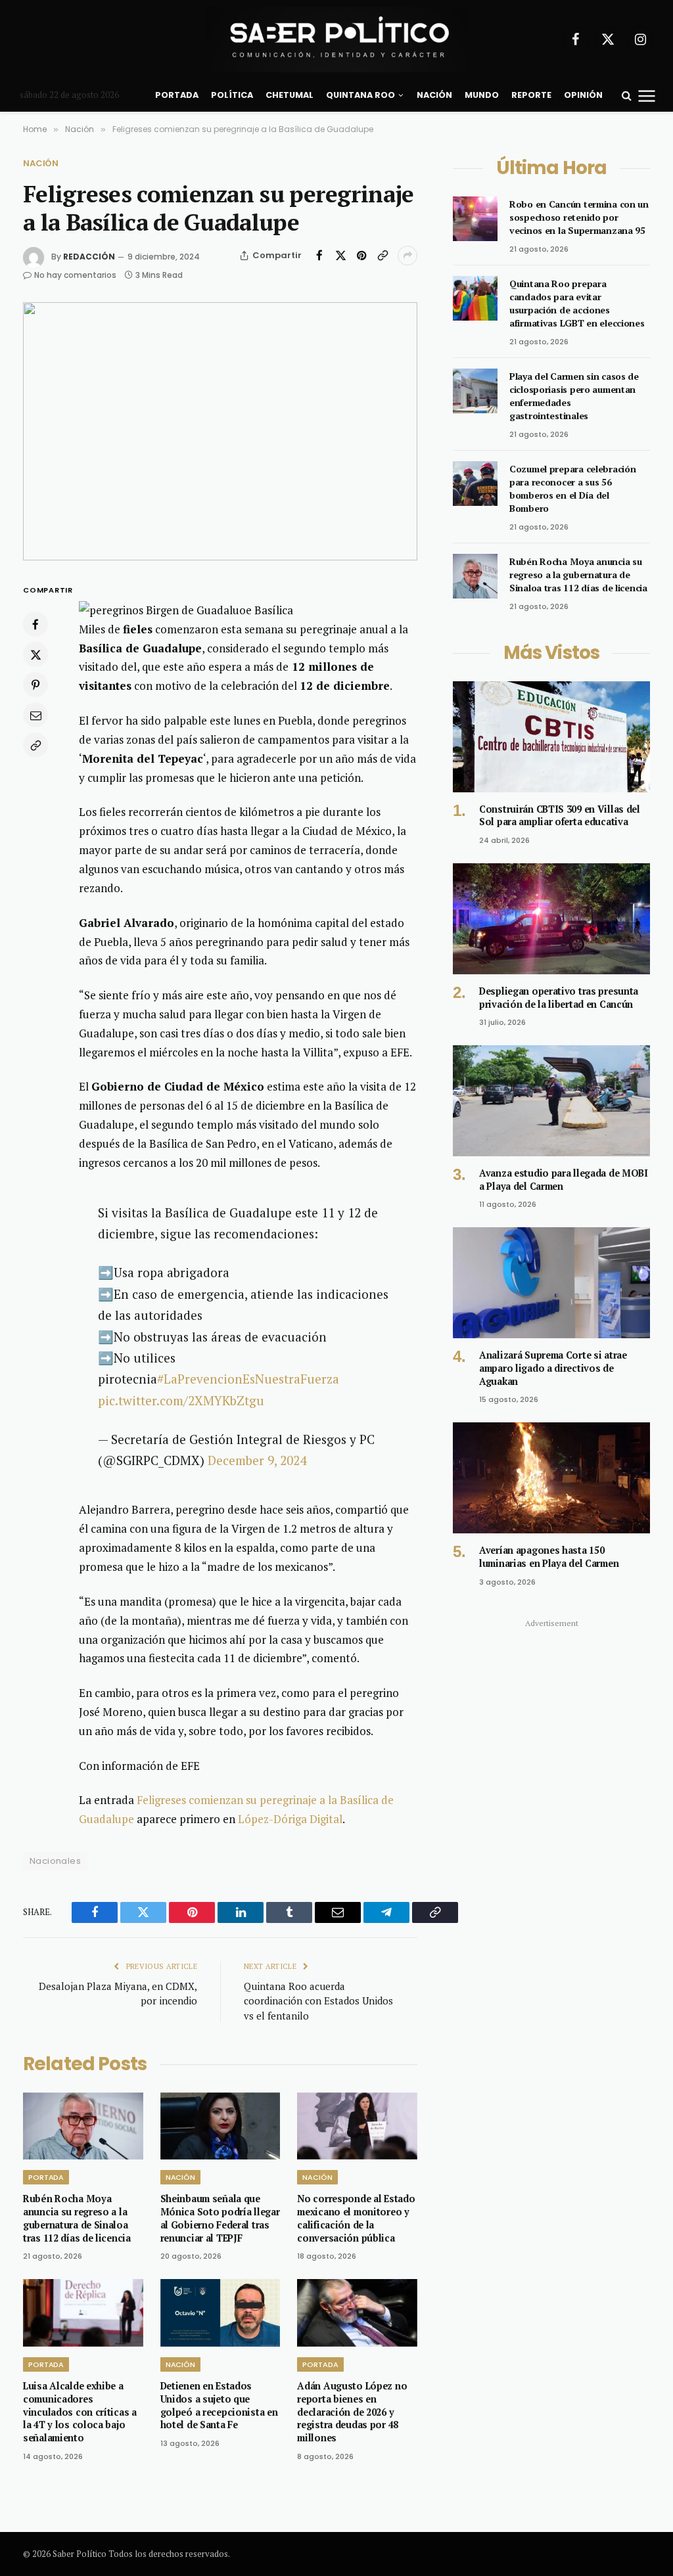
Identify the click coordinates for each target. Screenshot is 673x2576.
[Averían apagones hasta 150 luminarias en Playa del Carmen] (551, 1478)
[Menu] (647, 95)
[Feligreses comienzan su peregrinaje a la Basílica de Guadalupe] (220, 431)
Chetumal (290, 95)
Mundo (482, 95)
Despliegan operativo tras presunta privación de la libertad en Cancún (559, 998)
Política (232, 95)
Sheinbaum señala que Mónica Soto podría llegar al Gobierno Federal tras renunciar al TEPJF (220, 2218)
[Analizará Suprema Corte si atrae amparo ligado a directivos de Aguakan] (551, 1283)
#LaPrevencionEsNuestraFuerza (248, 1379)
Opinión (583, 95)
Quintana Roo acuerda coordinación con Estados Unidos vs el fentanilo (318, 2001)
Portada (177, 95)
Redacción (89, 257)
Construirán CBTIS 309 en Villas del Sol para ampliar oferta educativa (560, 816)
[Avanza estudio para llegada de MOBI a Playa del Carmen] (551, 1101)
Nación (434, 95)
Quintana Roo (360, 95)
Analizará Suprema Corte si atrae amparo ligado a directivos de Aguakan (553, 1368)
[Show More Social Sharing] (407, 256)
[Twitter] (35, 654)
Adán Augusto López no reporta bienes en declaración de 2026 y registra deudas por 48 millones (352, 2412)
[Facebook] (35, 624)
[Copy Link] (383, 256)
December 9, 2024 (257, 1460)
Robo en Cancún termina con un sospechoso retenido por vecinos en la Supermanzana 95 (579, 217)
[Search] (627, 96)
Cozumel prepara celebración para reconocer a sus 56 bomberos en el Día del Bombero (572, 488)
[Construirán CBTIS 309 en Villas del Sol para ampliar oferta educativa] (551, 737)
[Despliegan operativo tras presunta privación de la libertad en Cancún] (551, 919)
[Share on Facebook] (319, 256)
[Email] (35, 715)
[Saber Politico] (336, 39)
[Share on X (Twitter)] (340, 256)
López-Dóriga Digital (290, 1819)
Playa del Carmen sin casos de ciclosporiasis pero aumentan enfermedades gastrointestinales (574, 396)
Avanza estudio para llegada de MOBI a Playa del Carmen (564, 1180)
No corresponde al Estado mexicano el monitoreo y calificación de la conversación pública (356, 2218)
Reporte (531, 95)
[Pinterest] (35, 685)
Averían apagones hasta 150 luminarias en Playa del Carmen (549, 1557)
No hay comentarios (75, 275)
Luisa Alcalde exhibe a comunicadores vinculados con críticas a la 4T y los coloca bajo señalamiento (80, 2412)
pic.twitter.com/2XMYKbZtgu (181, 1400)
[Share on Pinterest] (361, 256)
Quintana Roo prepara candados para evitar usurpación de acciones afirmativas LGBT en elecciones (577, 303)
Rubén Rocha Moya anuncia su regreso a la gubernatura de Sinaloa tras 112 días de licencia (77, 2218)
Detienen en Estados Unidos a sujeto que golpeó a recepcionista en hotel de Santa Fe (219, 2405)
